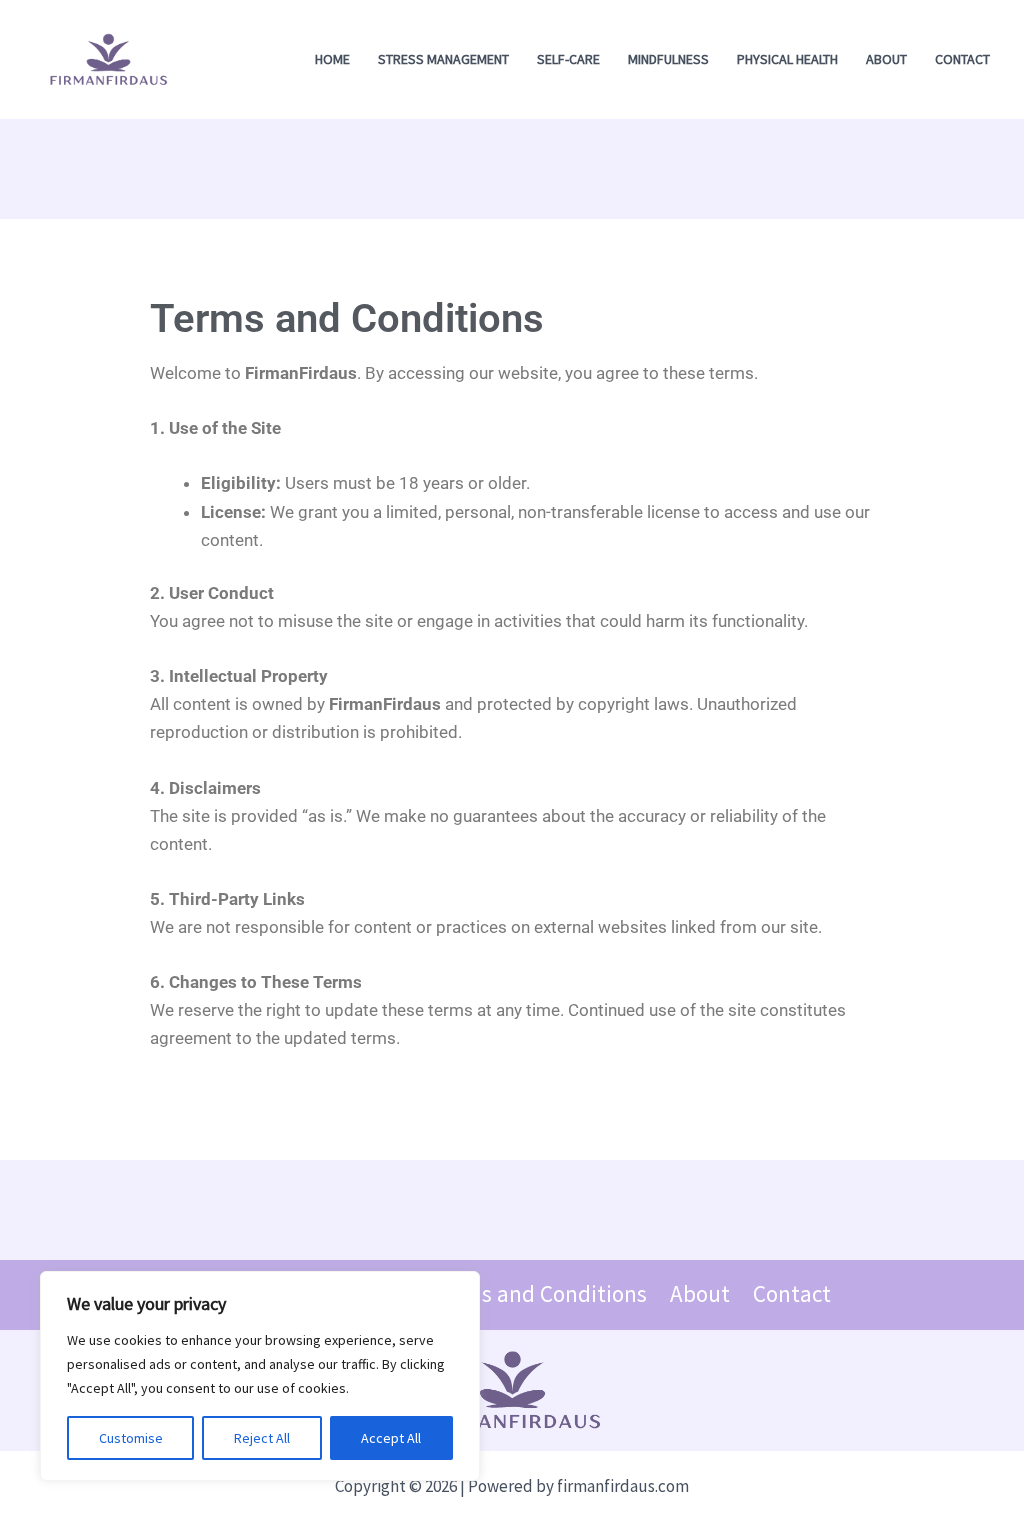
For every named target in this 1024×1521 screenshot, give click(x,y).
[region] (260, 1376)
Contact (962, 59)
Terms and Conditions (539, 1294)
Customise (131, 1438)
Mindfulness (668, 59)
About (886, 59)
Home (332, 59)
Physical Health (787, 59)
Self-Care (568, 59)
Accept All (391, 1438)
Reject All (262, 1438)
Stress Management (443, 59)
